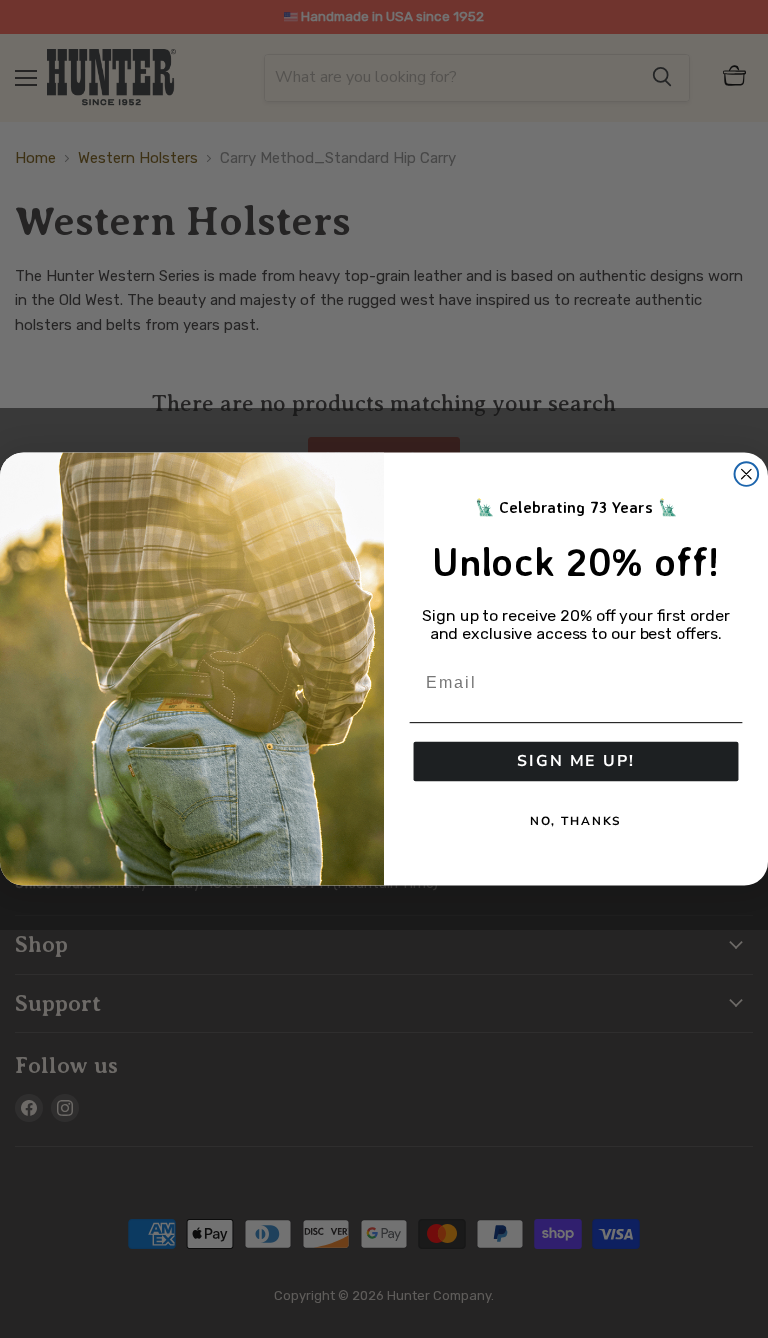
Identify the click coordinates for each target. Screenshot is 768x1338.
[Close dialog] (747, 474)
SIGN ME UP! (575, 762)
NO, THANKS (576, 821)
